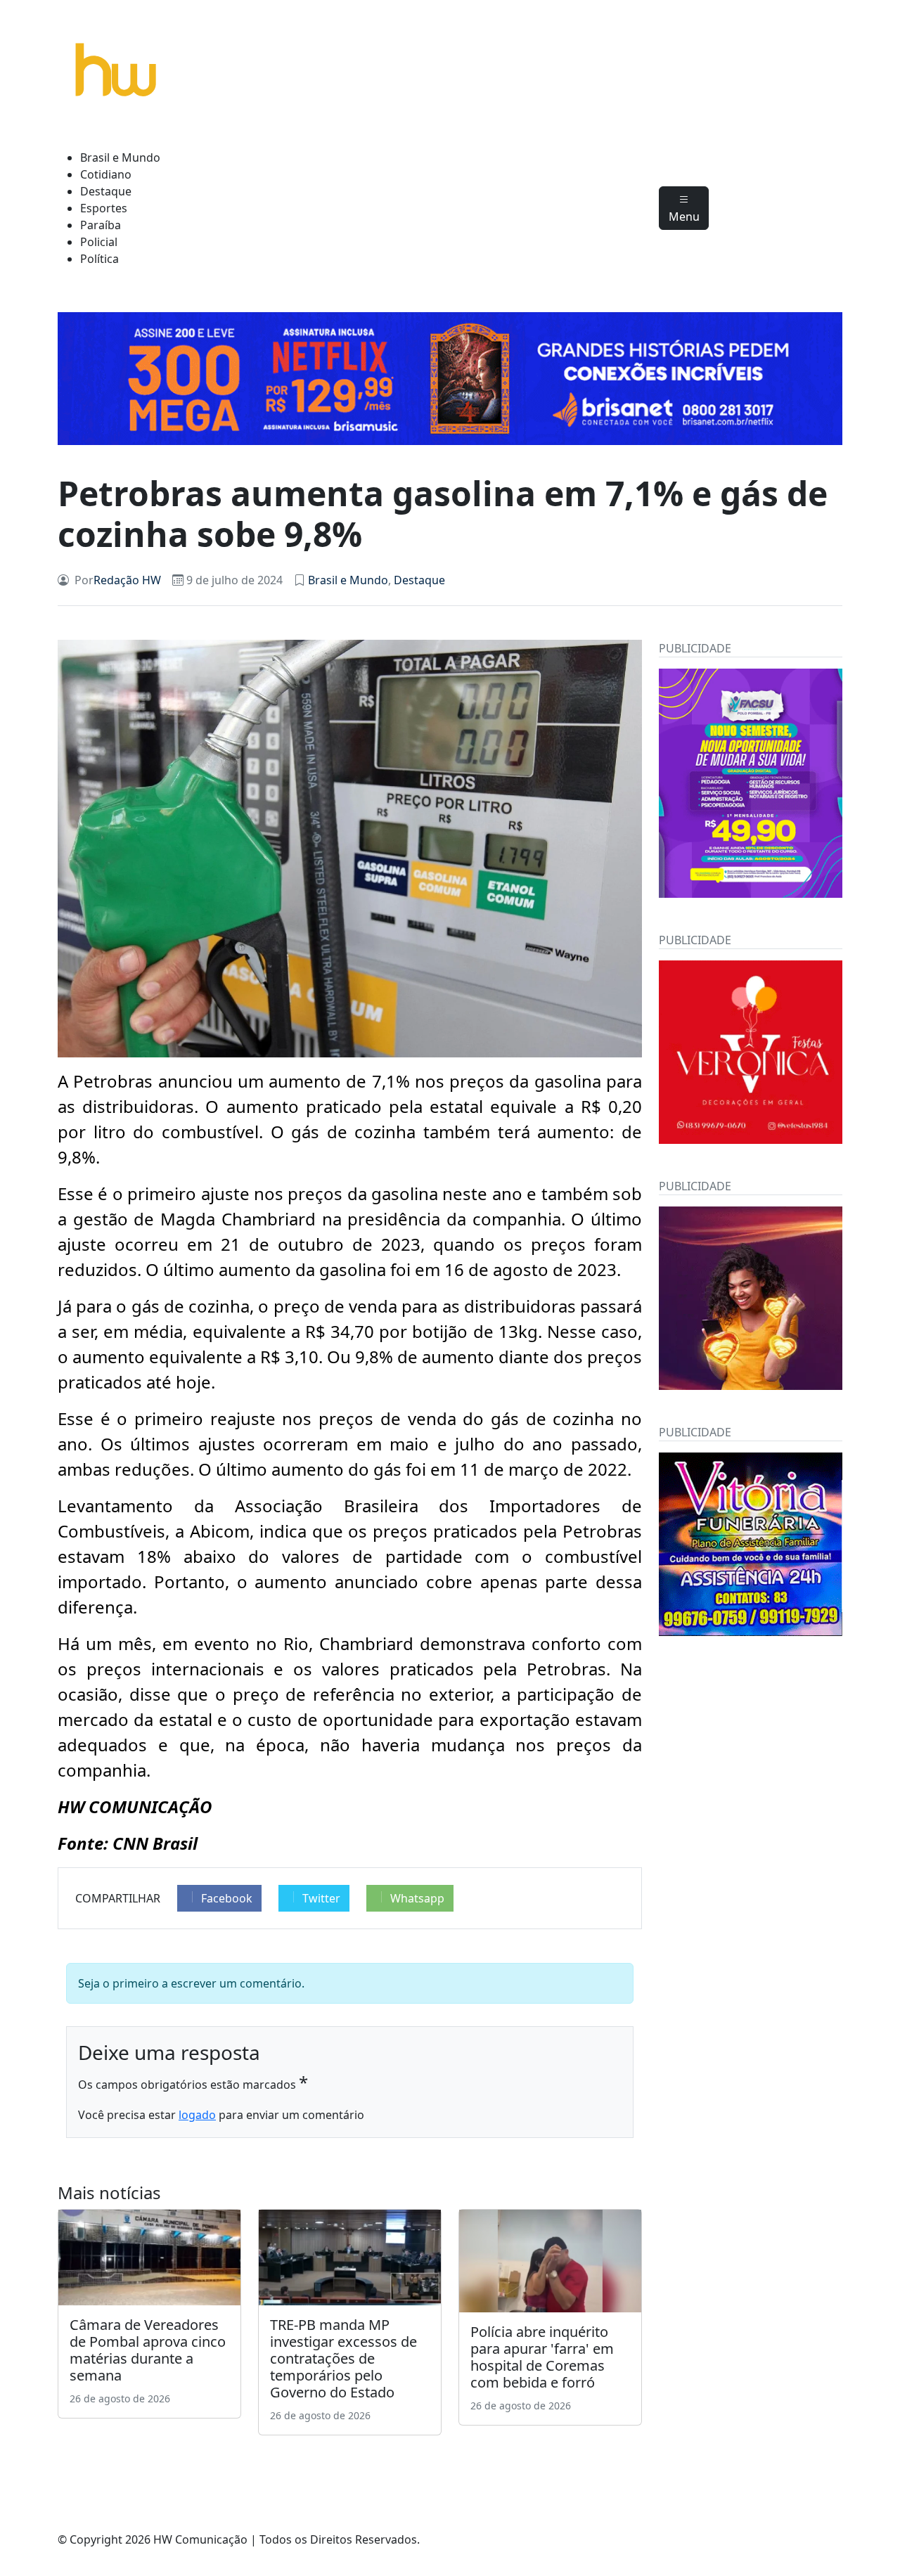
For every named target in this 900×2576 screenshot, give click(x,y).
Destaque (106, 191)
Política (99, 259)
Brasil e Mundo (120, 157)
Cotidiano (106, 174)
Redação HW (127, 580)
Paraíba (101, 225)
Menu (684, 217)
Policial (99, 242)
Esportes (104, 208)
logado (197, 2115)
